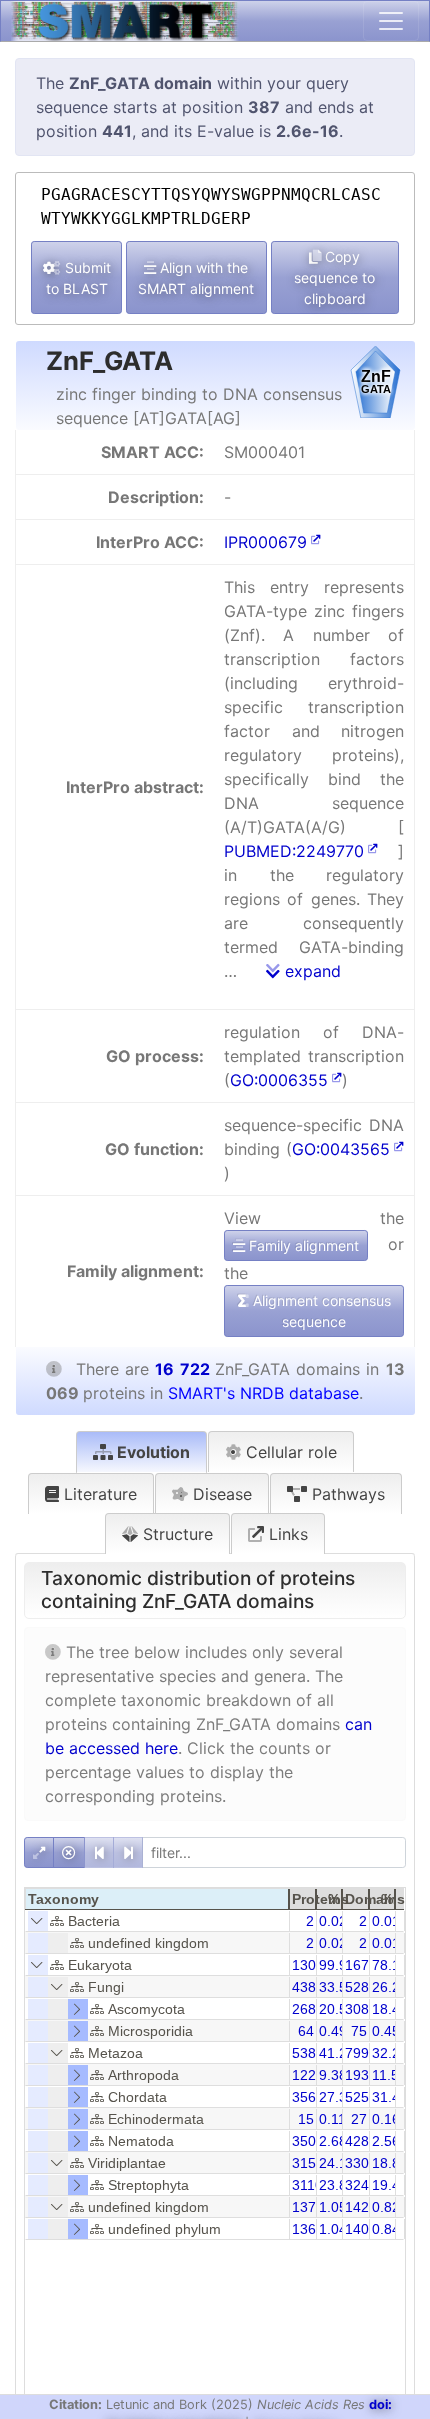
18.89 (390, 2163)
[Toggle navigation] (391, 21)
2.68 (333, 2141)
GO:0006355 (279, 1080)
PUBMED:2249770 (294, 851)
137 (304, 2207)
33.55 (337, 1987)
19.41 (390, 2185)
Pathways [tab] (346, 1494)
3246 (361, 2185)
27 (359, 2119)
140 (357, 2229)
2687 (308, 2009)
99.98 (337, 1965)
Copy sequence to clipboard (334, 277)
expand (310, 971)
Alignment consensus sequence (320, 1311)
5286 (361, 1987)
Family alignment (302, 1245)
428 (357, 2141)
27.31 (337, 2097)
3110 (307, 2185)
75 (359, 2031)
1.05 (333, 2207)
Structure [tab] (175, 1534)
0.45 (386, 2031)
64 (306, 2031)
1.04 (333, 2229)
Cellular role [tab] (289, 1452)
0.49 (333, 2031)
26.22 (390, 1987)
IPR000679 (265, 542)
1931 (361, 2075)
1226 (308, 2075)
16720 (365, 1965)
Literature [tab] (98, 1494)
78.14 (390, 1965)
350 (304, 2141)
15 (306, 2119)
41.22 (337, 2053)
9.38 (333, 2075)
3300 (361, 2163)
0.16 (386, 2119)
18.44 (390, 2009)
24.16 (337, 2163)
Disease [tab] (220, 1494)
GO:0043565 (341, 1149)
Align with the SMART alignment (196, 278)
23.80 (337, 2185)
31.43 (390, 2097)
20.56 (337, 2009)
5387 (308, 2053)
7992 (361, 2053)
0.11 (332, 2119)
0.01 (386, 1921)
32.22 (390, 2053)
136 (304, 2229)
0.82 (386, 2207)
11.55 (389, 2075)
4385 (308, 1987)
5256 (361, 2097)
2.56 (386, 2141)
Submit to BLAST (78, 278)
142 (357, 2207)
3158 (308, 2163)
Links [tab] (286, 1534)
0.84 (386, 2229)
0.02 (333, 1921)
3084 (361, 2009)
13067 (312, 1965)
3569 (308, 2097)
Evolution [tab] (151, 1452)
